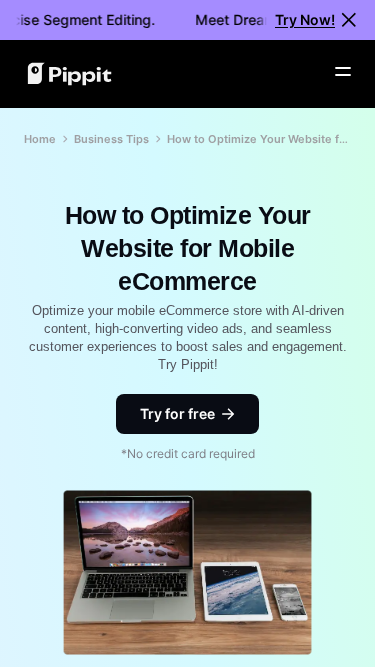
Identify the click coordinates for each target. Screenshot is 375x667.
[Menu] (343, 72)
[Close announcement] (349, 20)
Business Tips (111, 139)
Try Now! (305, 19)
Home (40, 139)
